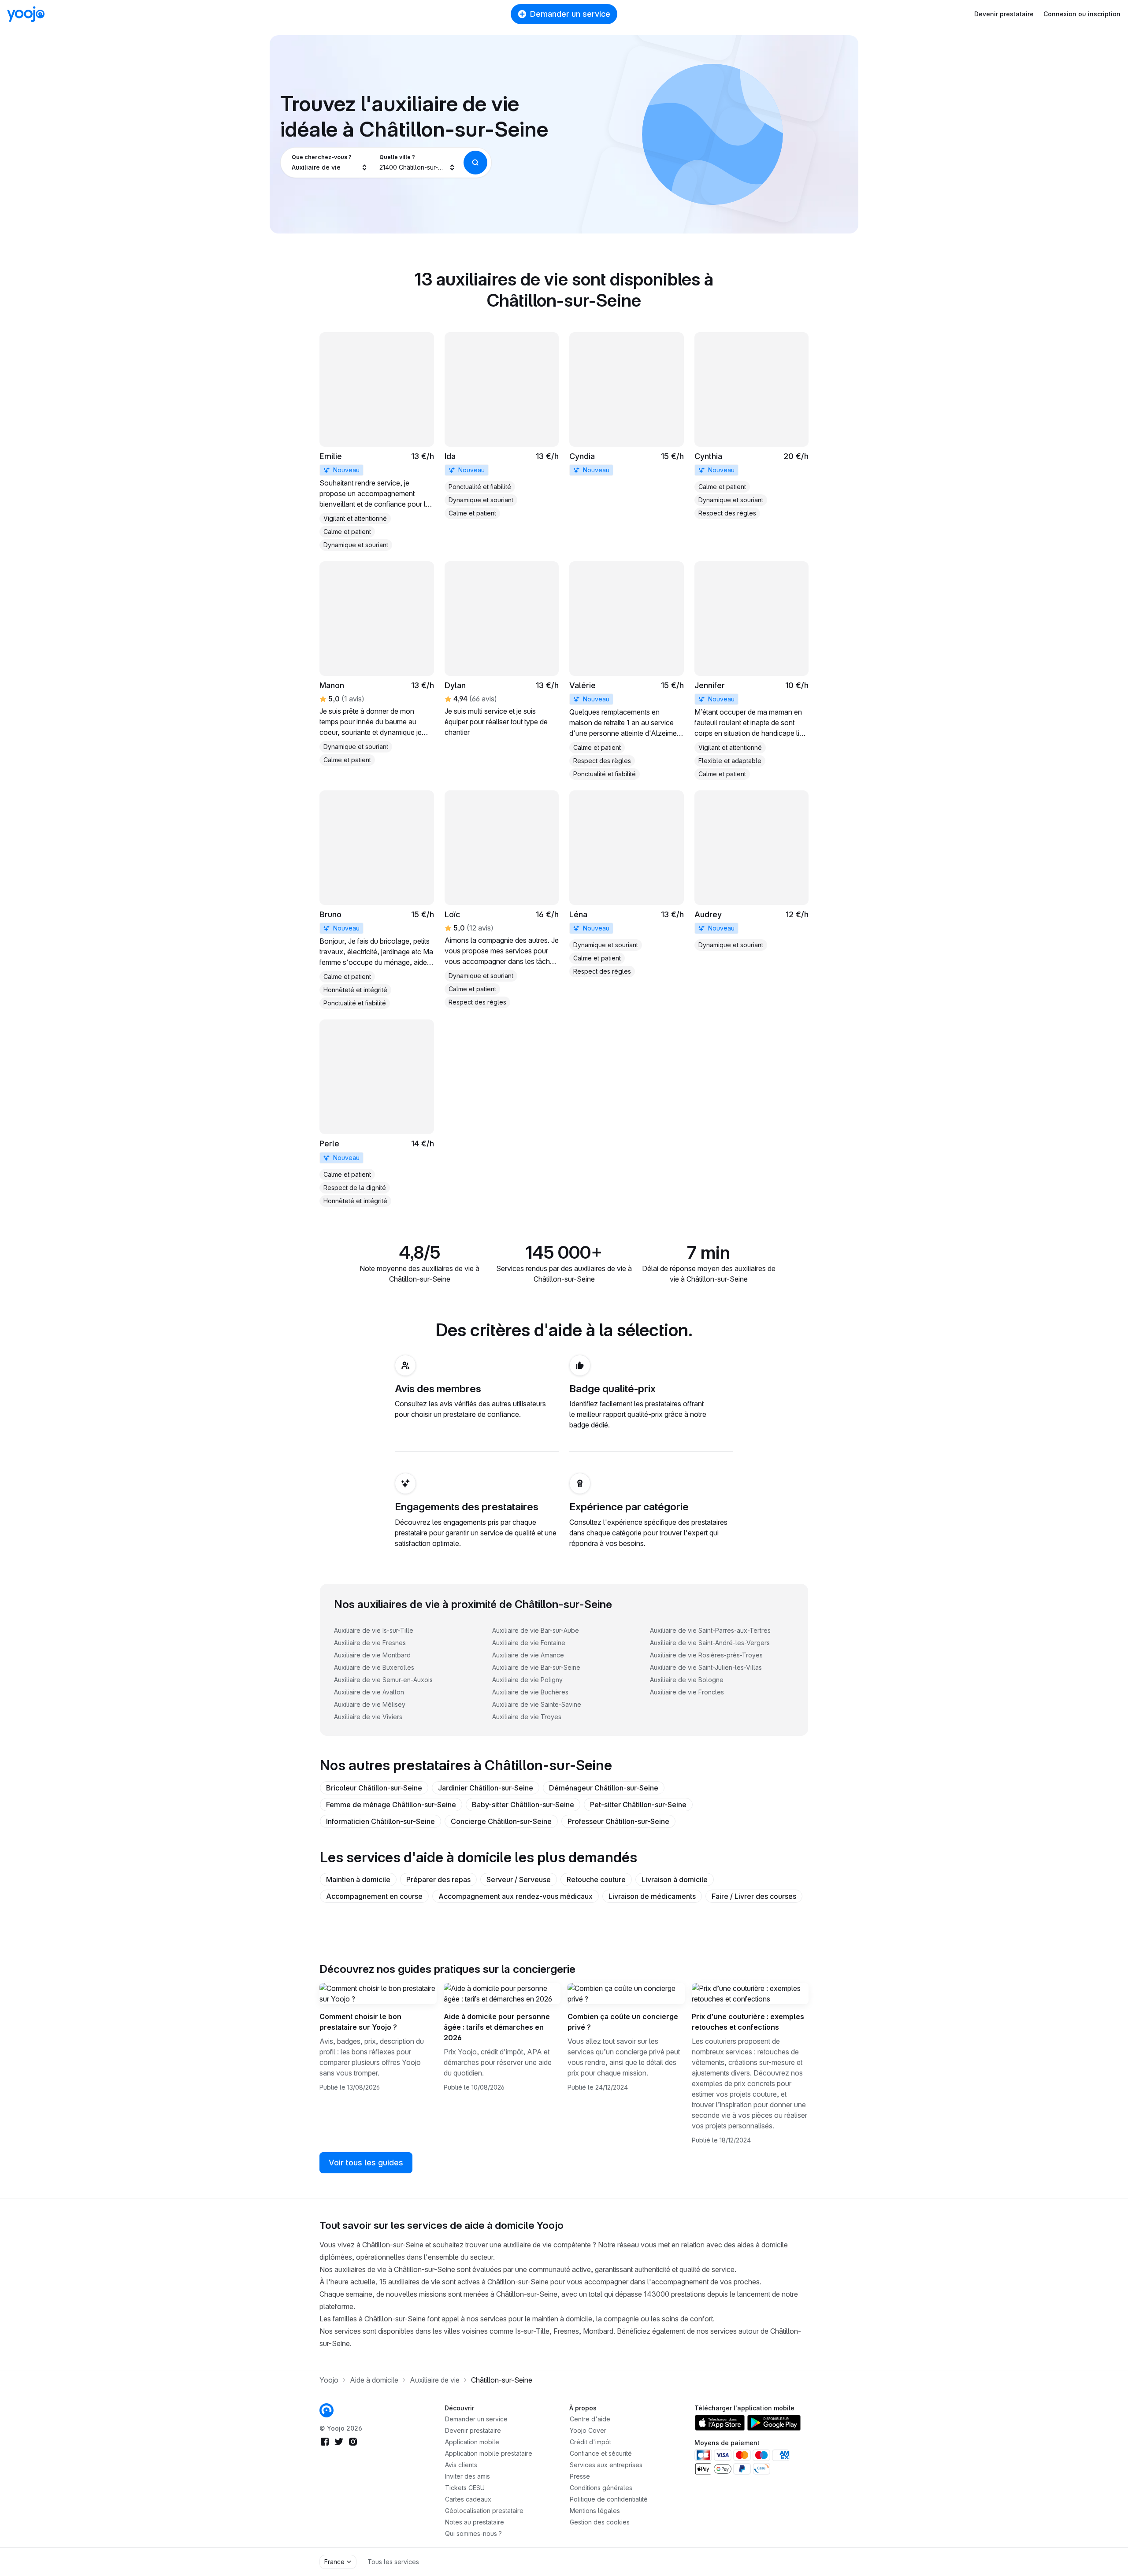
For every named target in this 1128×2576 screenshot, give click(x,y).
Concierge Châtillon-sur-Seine (501, 1821)
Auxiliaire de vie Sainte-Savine (537, 1704)
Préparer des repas (438, 1879)
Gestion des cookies (600, 2522)
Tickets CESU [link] (465, 2488)
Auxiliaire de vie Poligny (527, 1680)
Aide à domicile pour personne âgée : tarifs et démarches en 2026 (497, 2027)
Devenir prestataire (1004, 14)
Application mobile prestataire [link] (489, 2453)
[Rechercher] (475, 163)
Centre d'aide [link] (590, 2419)
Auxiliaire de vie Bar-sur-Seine (536, 1667)
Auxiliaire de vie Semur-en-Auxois (383, 1680)
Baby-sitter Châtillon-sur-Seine (523, 1805)
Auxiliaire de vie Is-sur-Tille (374, 1630)
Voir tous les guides (366, 2163)
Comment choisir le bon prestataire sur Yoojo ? (360, 2022)
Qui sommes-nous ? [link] (473, 2533)
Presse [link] (580, 2476)
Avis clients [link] (461, 2465)
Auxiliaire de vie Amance (528, 1655)
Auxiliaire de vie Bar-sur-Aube (536, 1630)
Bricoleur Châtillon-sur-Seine (374, 1788)
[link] (377, 441)
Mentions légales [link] (595, 2511)
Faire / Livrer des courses (754, 1896)
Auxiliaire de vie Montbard (372, 1655)
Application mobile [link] (472, 2442)
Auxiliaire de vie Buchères (530, 1692)
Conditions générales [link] (601, 2488)
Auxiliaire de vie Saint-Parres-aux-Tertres (710, 1630)
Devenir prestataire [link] (473, 2430)
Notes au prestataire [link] (475, 2522)
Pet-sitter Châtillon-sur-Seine (638, 1805)
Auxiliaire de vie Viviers (368, 1717)
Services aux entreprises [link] (606, 2465)
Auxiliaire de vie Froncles (687, 1692)
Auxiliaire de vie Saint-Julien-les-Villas (706, 1667)
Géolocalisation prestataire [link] (484, 2511)
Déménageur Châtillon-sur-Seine (604, 1788)
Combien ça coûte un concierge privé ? (623, 2022)
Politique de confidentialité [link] (609, 2499)
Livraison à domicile (675, 1879)
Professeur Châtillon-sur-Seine (618, 1821)
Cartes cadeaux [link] (468, 2499)
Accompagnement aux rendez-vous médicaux (516, 1896)
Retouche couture (596, 1879)
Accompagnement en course (374, 1896)
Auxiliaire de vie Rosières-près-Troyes (706, 1655)
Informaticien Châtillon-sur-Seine (380, 1821)
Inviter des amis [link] (468, 2476)
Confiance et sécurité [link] (601, 2453)
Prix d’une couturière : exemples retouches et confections (748, 2022)
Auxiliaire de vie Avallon (369, 1692)
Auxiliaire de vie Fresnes (370, 1643)
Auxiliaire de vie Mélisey (370, 1704)
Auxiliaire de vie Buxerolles (374, 1667)
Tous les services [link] (393, 2562)
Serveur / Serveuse (519, 1879)
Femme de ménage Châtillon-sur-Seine (391, 1805)
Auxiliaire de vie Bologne (687, 1680)
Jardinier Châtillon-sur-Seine (486, 1788)
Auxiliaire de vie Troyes (527, 1717)
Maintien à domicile (358, 1879)
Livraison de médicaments (652, 1896)
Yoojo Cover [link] (588, 2430)
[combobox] (330, 163)
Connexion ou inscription (1082, 14)
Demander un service (570, 14)
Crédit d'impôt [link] (590, 2442)
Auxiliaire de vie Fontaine (529, 1643)
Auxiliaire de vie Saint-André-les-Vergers (710, 1643)
